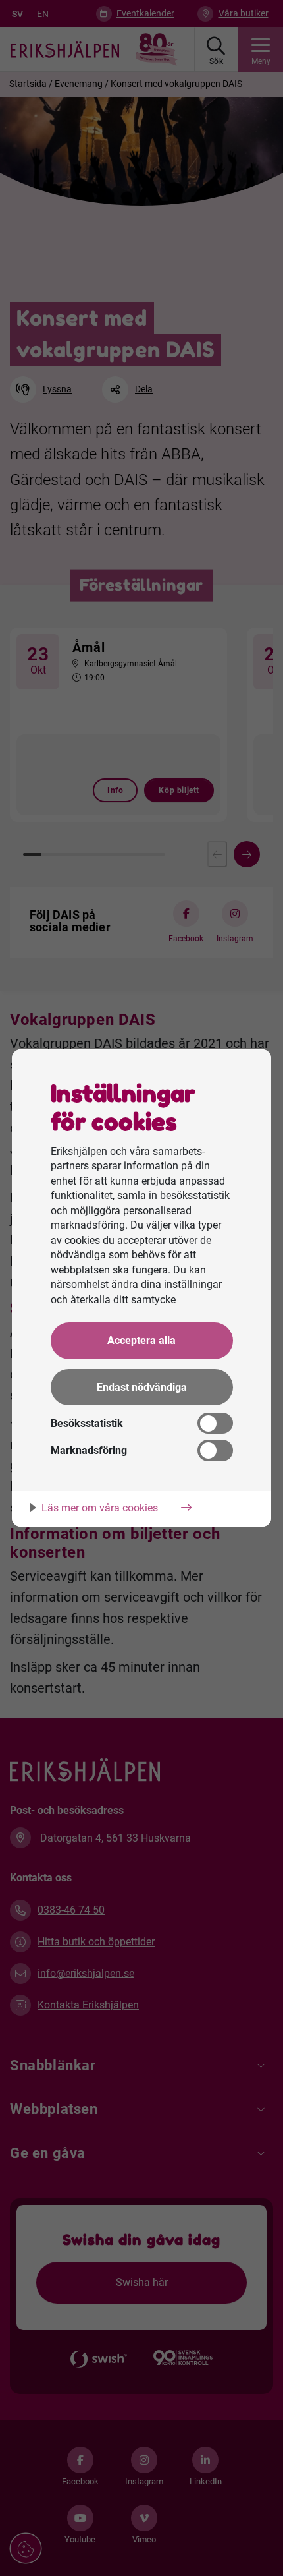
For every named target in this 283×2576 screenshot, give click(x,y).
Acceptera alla (141, 1340)
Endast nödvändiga (142, 1387)
